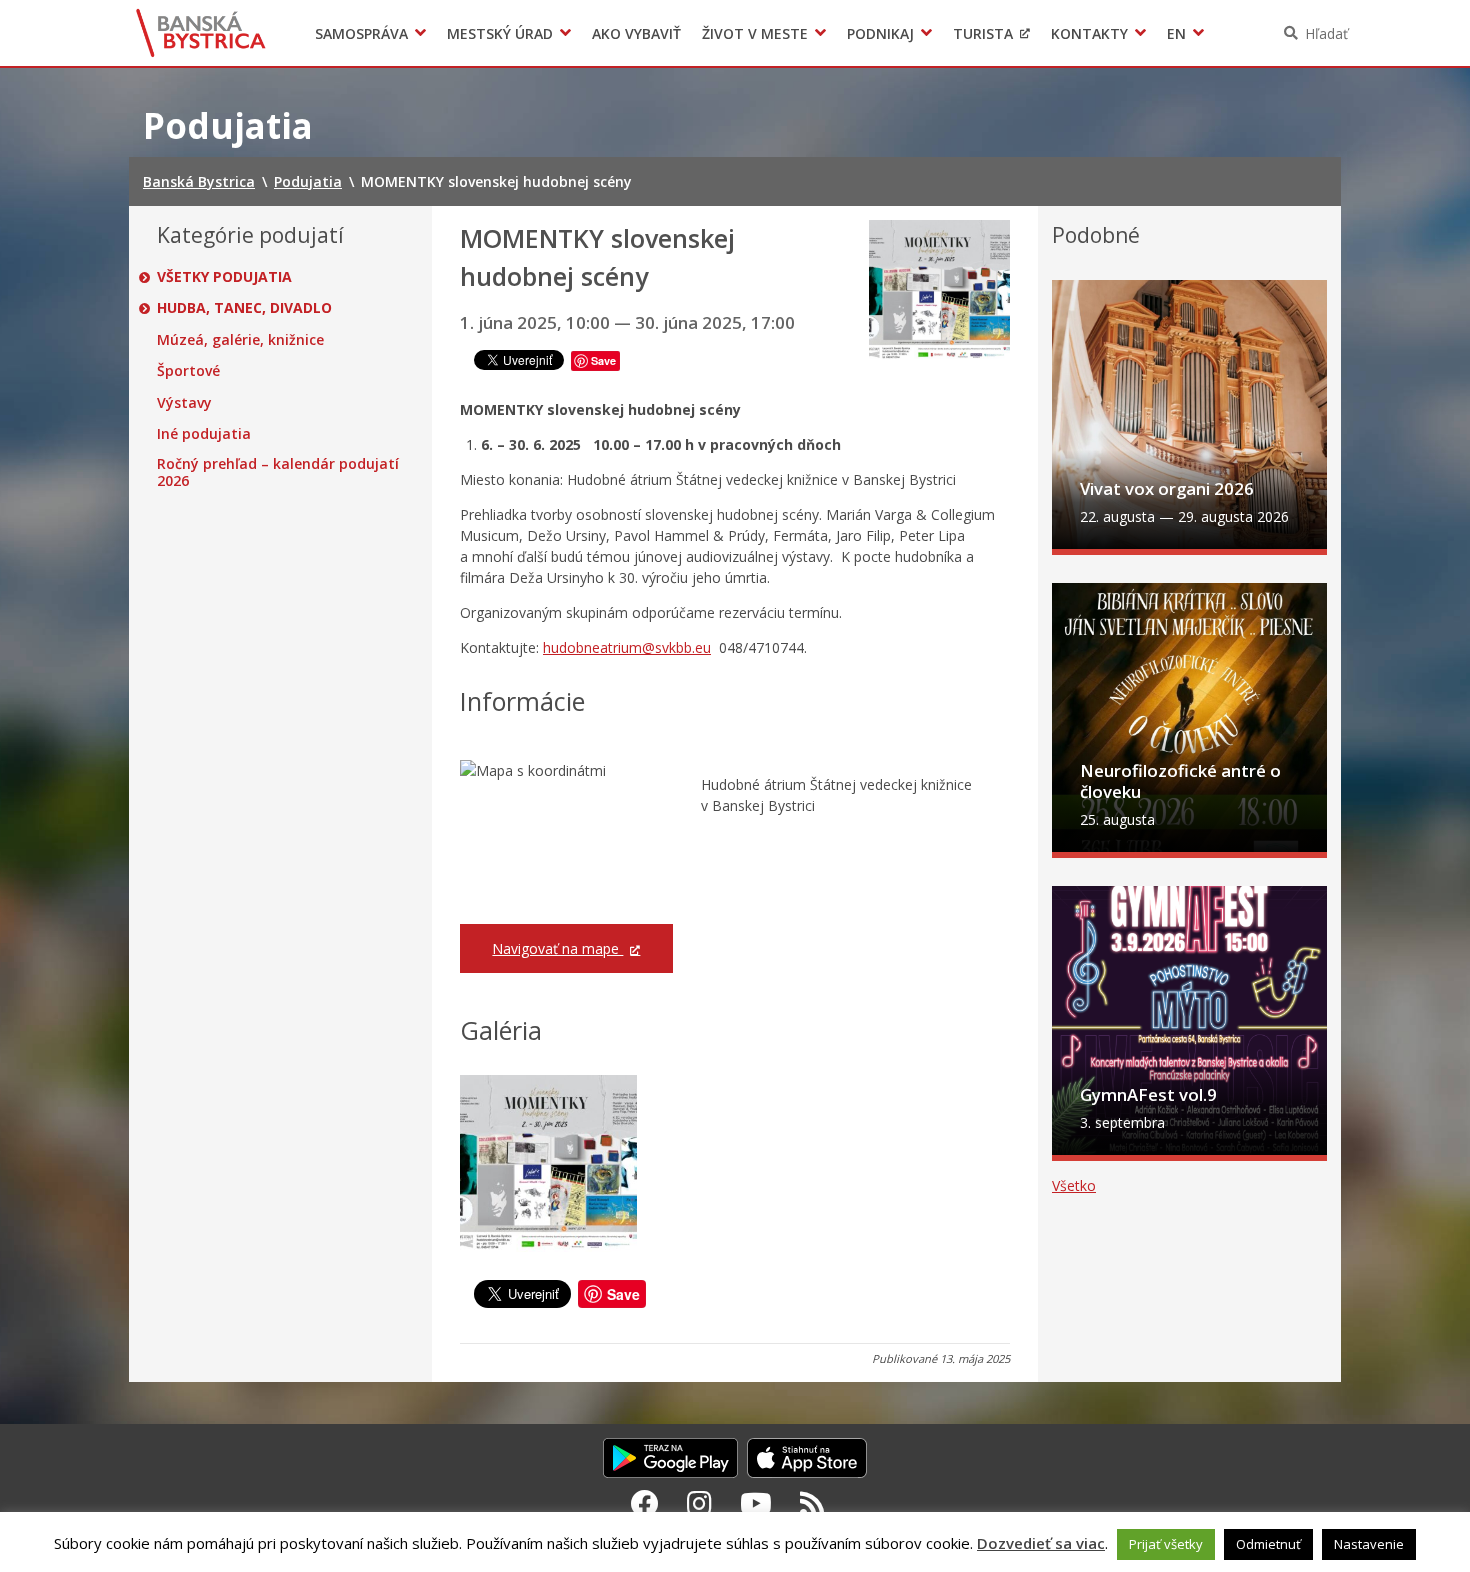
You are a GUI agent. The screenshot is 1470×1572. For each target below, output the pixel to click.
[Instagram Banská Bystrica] (699, 1503)
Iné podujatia (204, 434)
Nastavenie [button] (1369, 1544)
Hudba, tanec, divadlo (244, 308)
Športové (188, 371)
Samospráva (361, 33)
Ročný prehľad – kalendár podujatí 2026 (278, 472)
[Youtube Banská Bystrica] (756, 1503)
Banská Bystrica (201, 33)
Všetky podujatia (224, 277)
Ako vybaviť (636, 33)
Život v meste (755, 33)
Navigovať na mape (557, 948)
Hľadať (1326, 33)
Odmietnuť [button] (1268, 1544)
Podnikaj (880, 33)
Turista (983, 33)
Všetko (1074, 1185)
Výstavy (184, 403)
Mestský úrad (500, 33)
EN (1176, 33)
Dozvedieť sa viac (1041, 1543)
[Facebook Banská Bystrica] (645, 1503)
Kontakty (1089, 33)
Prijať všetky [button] (1166, 1544)
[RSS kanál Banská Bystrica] (812, 1503)
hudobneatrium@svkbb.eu (627, 647)
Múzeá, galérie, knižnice (240, 340)
